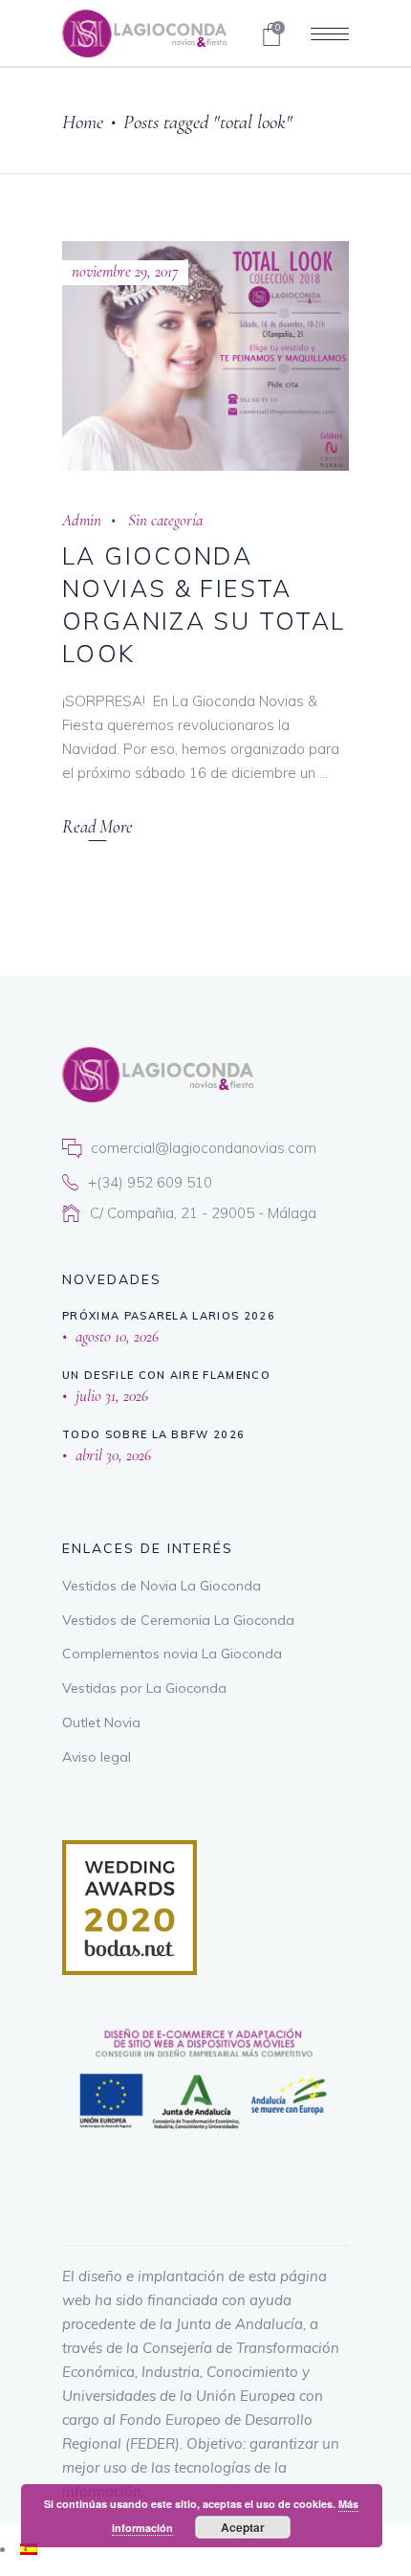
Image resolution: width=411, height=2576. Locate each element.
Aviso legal (97, 1757)
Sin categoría (165, 520)
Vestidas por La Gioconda (144, 1688)
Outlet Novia (101, 1722)
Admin (82, 520)
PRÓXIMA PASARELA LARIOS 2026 (169, 1316)
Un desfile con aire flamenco (166, 1375)
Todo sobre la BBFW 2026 (153, 1434)
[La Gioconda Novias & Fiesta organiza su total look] (205, 356)
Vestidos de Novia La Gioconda (162, 1586)
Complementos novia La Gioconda (172, 1654)
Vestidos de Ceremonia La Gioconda (178, 1620)
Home (83, 122)
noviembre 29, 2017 (125, 271)
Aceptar (243, 2527)
